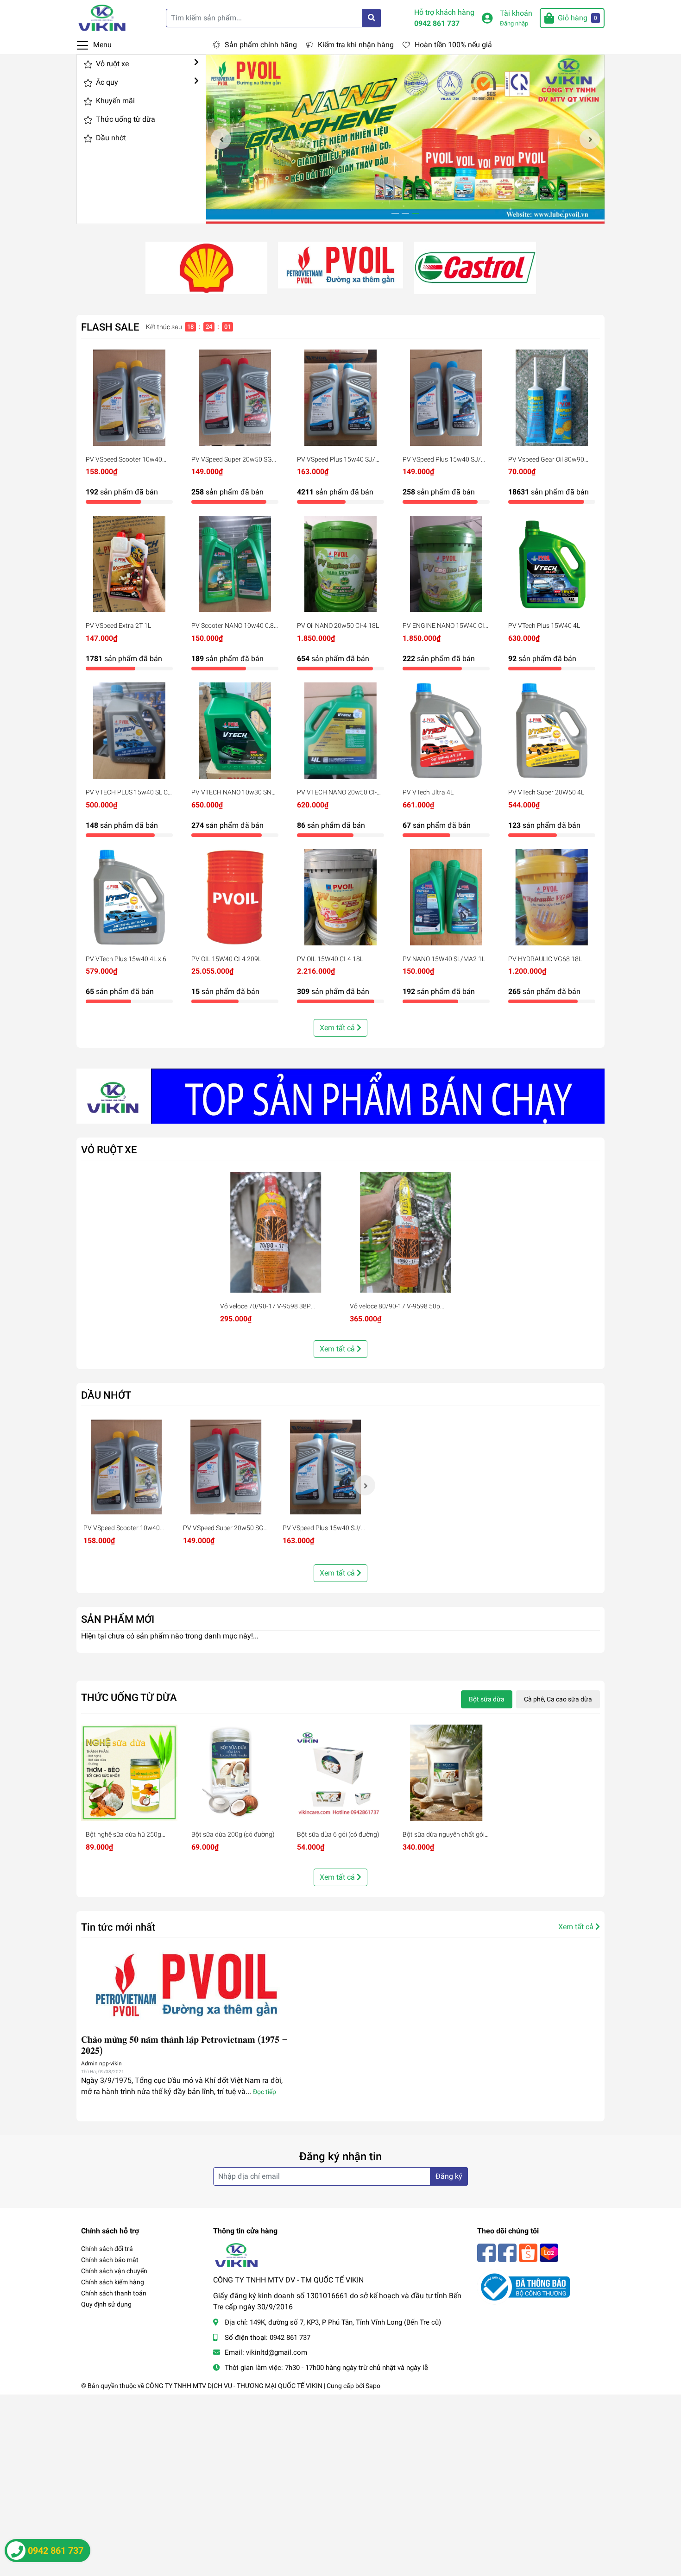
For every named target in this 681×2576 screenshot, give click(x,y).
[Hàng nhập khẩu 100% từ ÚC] (340, 265)
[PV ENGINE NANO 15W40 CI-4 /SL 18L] (446, 564)
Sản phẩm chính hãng (261, 45)
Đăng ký (449, 2176)
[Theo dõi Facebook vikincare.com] (486, 2252)
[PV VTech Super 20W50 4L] (552, 731)
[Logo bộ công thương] (523, 2286)
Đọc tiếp (265, 2092)
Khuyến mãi (114, 101)
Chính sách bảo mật (110, 2260)
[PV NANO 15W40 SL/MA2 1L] (446, 897)
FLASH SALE (110, 327)
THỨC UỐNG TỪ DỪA (129, 1697)
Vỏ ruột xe (111, 64)
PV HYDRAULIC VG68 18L (545, 959)
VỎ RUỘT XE (109, 1150)
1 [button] (395, 213)
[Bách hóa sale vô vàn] (475, 267)
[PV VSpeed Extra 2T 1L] (129, 564)
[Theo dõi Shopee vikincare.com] (528, 2252)
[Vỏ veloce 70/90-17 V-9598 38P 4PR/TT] (276, 1232)
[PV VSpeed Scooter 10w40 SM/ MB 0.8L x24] (129, 398)
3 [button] (416, 213)
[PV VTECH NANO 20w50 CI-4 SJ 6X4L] (340, 731)
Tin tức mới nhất (118, 1927)
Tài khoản (516, 13)
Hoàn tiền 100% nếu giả (453, 45)
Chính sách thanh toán (114, 2293)
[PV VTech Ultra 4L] (446, 731)
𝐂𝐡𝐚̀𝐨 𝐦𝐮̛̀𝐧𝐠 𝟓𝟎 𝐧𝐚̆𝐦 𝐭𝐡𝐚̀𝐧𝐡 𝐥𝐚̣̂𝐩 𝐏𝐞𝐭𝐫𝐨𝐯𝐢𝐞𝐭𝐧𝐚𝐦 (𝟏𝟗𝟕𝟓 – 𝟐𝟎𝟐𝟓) (184, 2045)
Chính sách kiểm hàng (113, 2282)
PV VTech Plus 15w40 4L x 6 (126, 959)
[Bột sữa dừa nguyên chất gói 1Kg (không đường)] (446, 1773)
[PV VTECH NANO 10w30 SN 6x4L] (235, 731)
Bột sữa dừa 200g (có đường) (233, 1834)
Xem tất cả (338, 1028)
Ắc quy (106, 82)
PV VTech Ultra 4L (428, 792)
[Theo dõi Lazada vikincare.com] (549, 2252)
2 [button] (405, 213)
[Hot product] (340, 1096)
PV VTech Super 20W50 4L (546, 792)
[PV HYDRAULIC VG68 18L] (552, 897)
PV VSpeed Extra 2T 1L (118, 625)
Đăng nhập (514, 23)
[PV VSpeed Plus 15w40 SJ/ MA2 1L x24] (340, 398)
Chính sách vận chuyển (114, 2271)
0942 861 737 (437, 23)
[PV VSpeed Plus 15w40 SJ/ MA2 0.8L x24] (446, 398)
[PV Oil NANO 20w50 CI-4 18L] (340, 564)
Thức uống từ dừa (125, 119)
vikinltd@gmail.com (277, 2352)
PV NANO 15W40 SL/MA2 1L (444, 959)
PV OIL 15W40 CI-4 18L (330, 959)
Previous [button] (221, 139)
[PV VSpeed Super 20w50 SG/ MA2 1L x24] (235, 398)
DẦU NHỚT (106, 1395)
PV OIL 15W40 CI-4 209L (226, 959)
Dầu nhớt (110, 138)
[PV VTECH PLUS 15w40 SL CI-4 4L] (129, 731)
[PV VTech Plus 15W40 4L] (552, 564)
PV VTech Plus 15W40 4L (544, 625)
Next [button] (590, 139)
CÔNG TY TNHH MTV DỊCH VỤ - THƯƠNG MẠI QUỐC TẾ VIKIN (234, 2386)
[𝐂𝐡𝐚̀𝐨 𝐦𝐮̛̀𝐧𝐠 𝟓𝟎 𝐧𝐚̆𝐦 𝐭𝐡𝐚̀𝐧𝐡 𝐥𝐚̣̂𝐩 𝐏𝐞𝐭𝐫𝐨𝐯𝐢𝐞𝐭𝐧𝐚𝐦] (186, 1985)
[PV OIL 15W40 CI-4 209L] (235, 897)
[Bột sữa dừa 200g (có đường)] (235, 1773)
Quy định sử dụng (106, 2304)
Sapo (373, 2386)
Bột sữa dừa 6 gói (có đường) (338, 1834)
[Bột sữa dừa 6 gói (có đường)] (340, 1773)
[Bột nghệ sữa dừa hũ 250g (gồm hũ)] (129, 1773)
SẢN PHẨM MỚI (118, 1619)
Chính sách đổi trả (107, 2249)
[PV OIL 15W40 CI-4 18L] (340, 897)
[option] (405, 139)
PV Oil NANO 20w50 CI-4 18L (338, 625)
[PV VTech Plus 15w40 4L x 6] (129, 897)
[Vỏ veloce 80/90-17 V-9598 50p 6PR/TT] (405, 1232)
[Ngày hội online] (206, 267)
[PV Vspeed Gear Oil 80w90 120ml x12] (552, 398)
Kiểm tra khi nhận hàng (356, 45)
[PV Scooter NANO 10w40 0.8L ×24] (235, 564)
